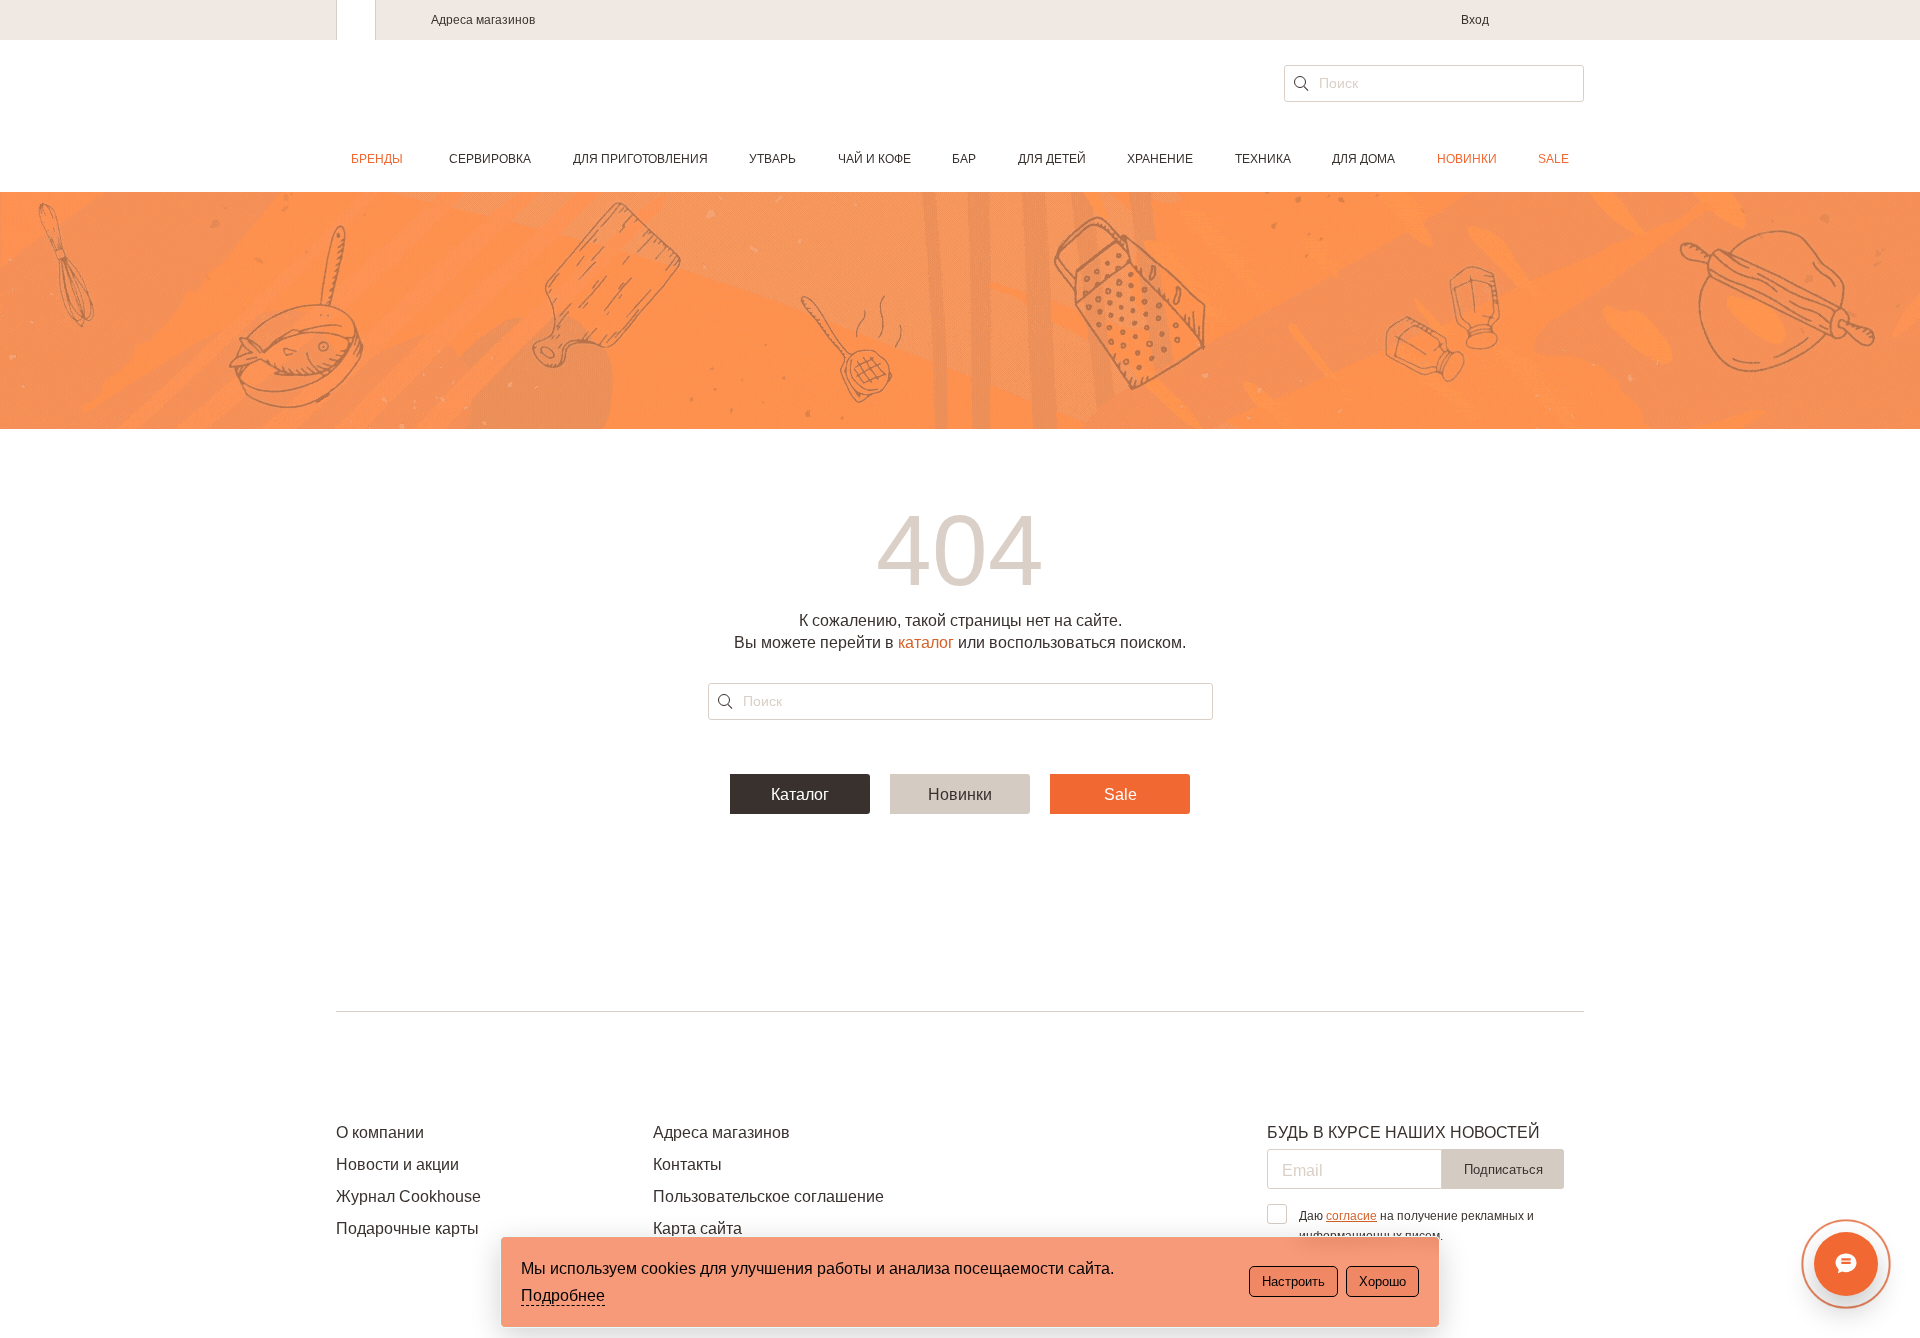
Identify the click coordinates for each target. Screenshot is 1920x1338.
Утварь (772, 159)
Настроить (1293, 1281)
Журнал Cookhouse (408, 1196)
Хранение (1160, 159)
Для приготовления (640, 159)
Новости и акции (397, 1164)
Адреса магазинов (483, 20)
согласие (1351, 1216)
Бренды (377, 159)
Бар (964, 159)
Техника (1263, 159)
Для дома (1363, 159)
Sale (1553, 159)
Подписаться (1503, 1169)
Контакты (687, 1164)
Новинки (1467, 159)
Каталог (800, 794)
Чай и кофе (874, 159)
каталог (926, 642)
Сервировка (490, 159)
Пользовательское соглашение (768, 1196)
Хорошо (1382, 1281)
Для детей (1052, 159)
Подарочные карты (407, 1228)
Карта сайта (697, 1228)
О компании (380, 1132)
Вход (1475, 20)
